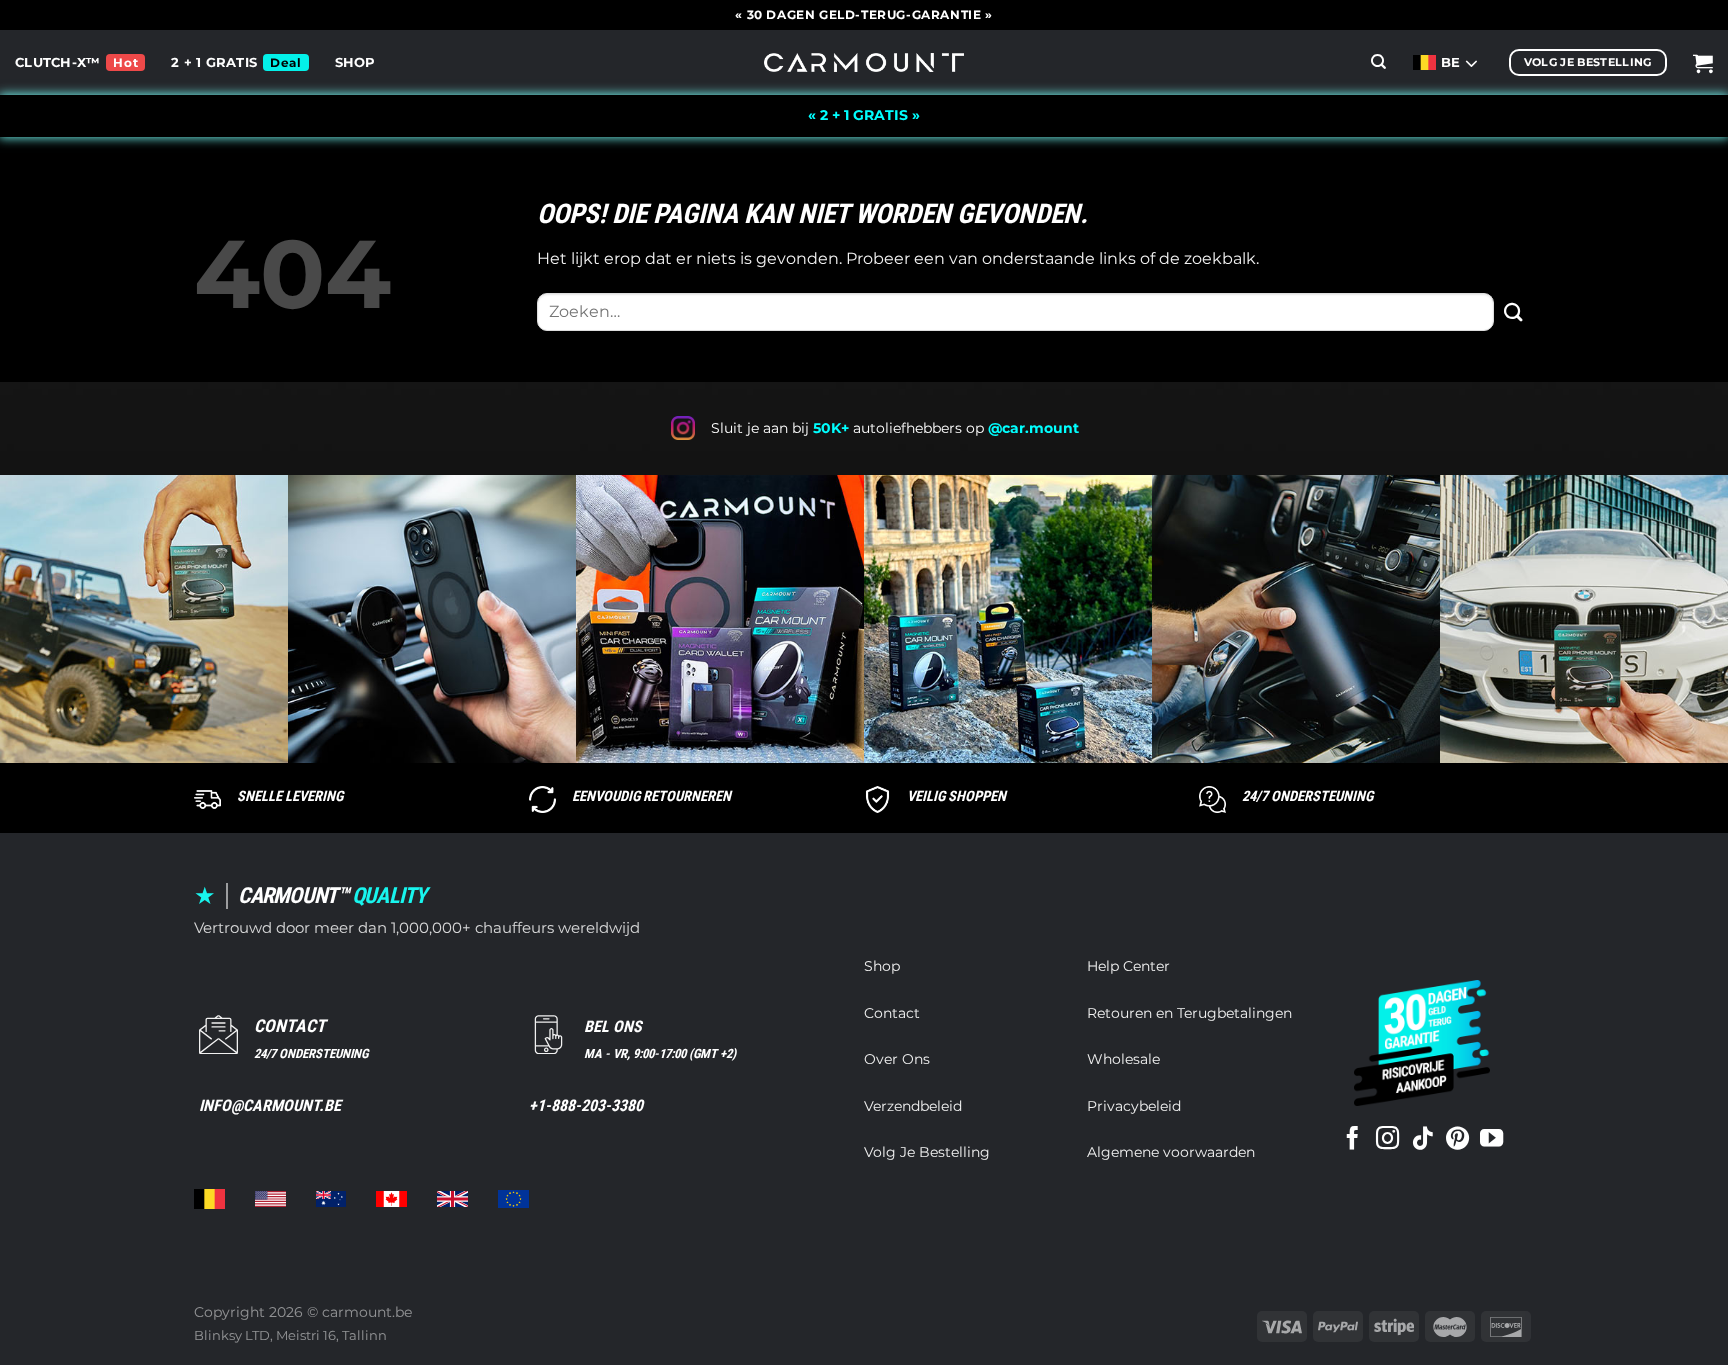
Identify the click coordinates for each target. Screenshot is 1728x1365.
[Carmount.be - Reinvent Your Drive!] (864, 62)
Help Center (1128, 966)
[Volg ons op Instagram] (1387, 1140)
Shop (355, 62)
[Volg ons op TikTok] (1422, 1140)
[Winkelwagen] (1703, 63)
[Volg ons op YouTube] (1491, 1140)
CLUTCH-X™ (57, 62)
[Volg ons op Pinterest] (1457, 1140)
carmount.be (367, 1312)
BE (1453, 62)
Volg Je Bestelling (927, 1152)
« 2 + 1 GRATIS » (864, 115)
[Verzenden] (1514, 311)
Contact (892, 1013)
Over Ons (897, 1059)
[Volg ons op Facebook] (1352, 1140)
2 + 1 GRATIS (214, 62)
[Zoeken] (1378, 62)
